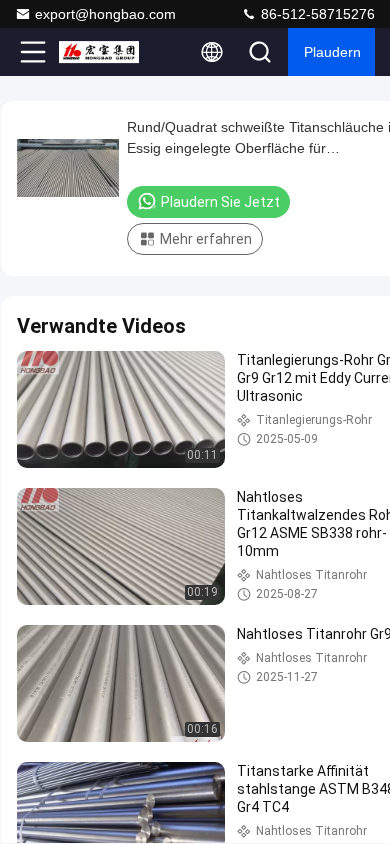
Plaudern (332, 52)
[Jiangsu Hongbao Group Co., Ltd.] (99, 52)
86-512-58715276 (316, 14)
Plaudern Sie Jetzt (220, 202)
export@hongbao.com (105, 14)
